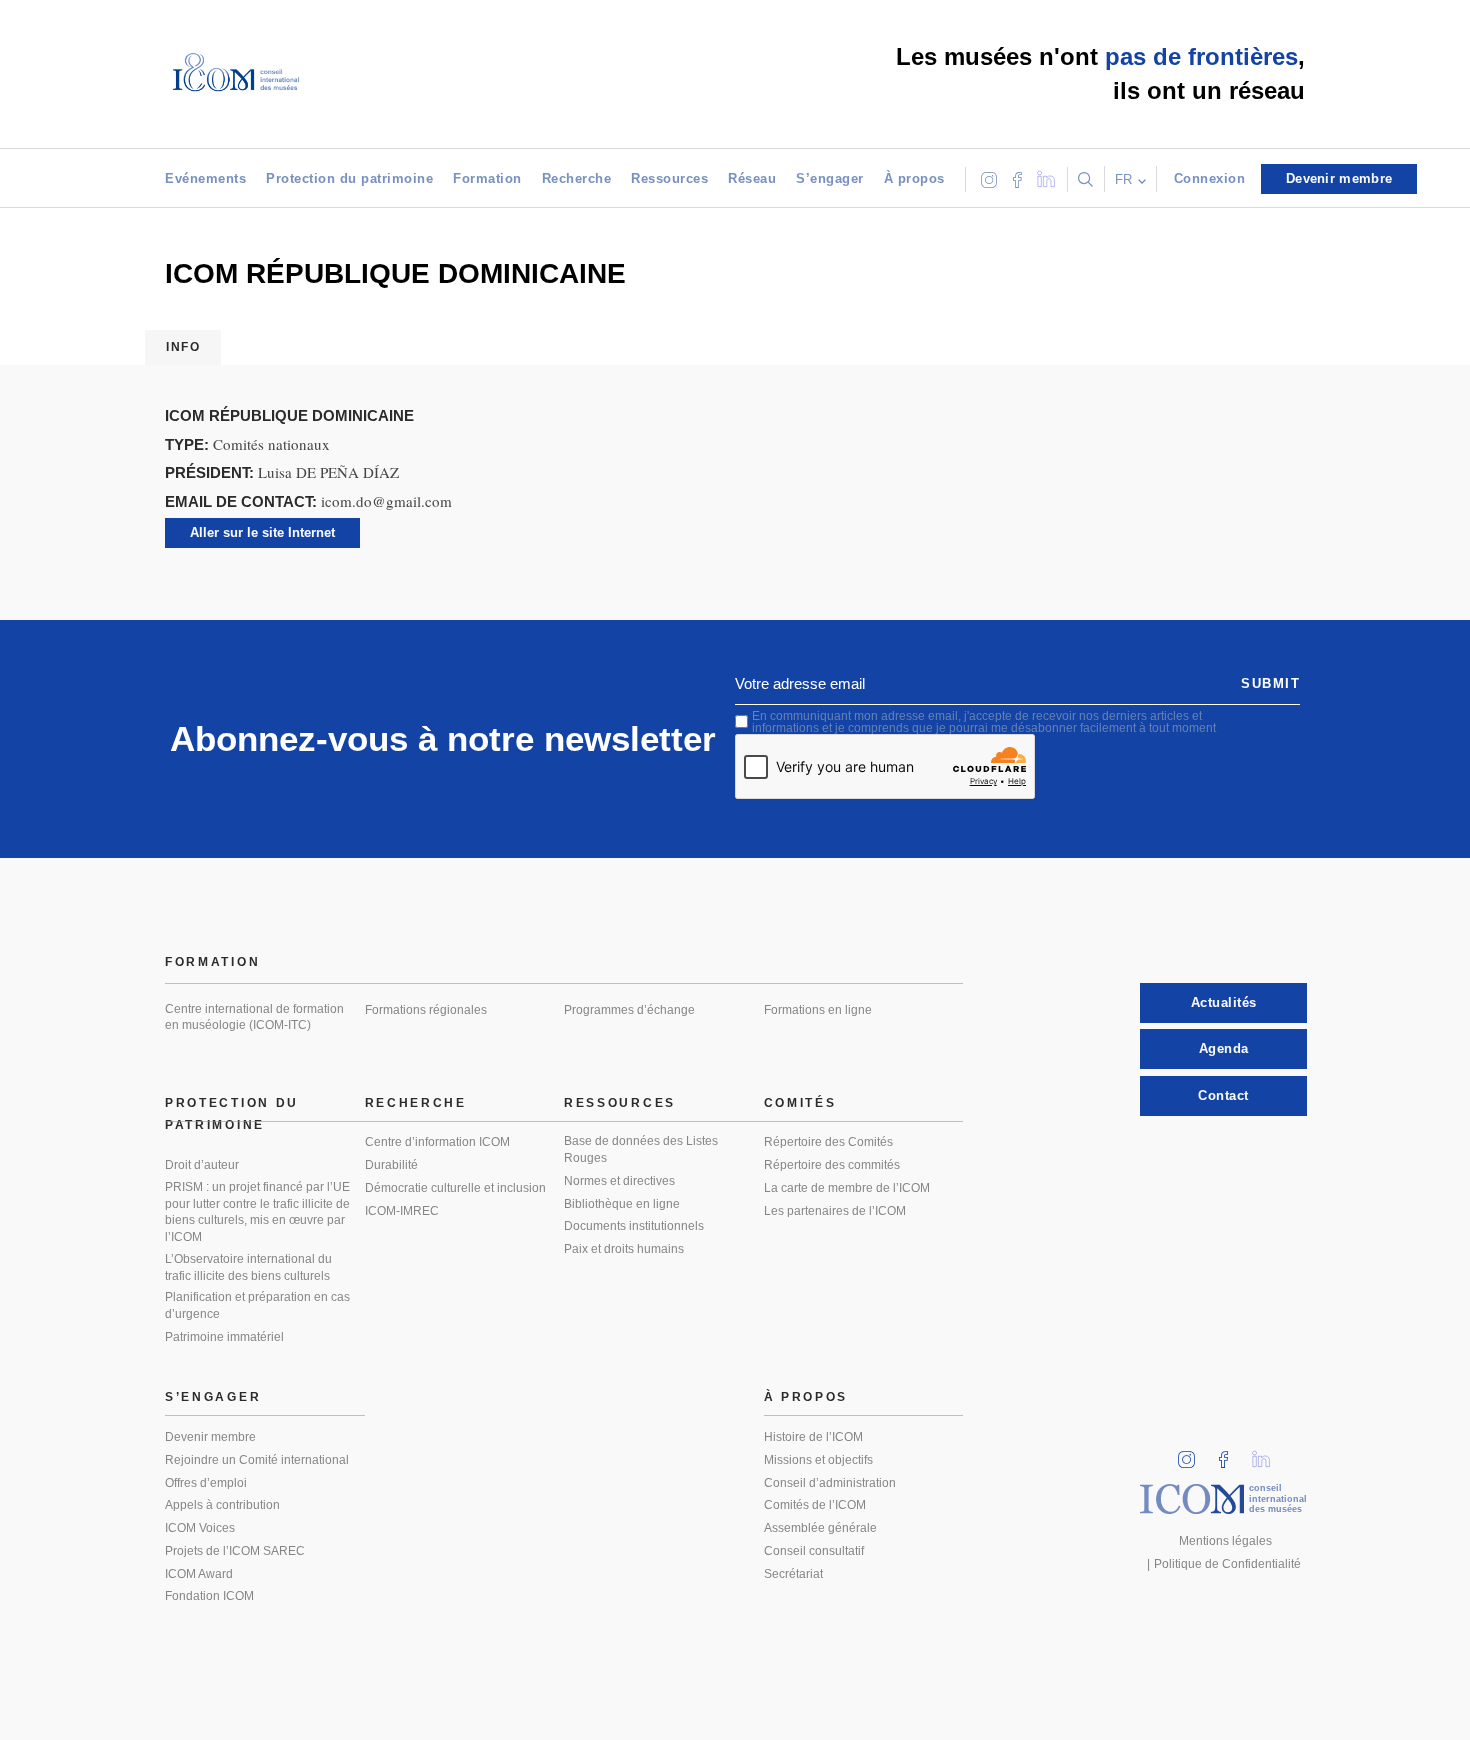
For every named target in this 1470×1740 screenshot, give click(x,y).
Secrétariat (793, 1574)
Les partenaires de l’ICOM (835, 1211)
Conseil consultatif (814, 1551)
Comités (800, 1103)
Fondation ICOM (209, 1596)
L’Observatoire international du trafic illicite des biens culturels (248, 1267)
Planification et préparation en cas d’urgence (257, 1305)
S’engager (830, 178)
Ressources (669, 178)
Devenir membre (210, 1437)
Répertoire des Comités (828, 1142)
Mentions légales (1225, 1541)
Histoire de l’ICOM (813, 1437)
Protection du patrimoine (349, 178)
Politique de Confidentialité (1227, 1564)
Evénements (205, 178)
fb (1230, 1453)
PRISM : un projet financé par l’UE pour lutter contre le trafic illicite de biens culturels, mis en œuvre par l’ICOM (257, 1212)
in (1193, 1453)
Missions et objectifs (818, 1460)
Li (1268, 1453)
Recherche (577, 178)
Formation (487, 178)
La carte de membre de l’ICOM (847, 1188)
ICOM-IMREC (402, 1211)
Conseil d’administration (830, 1483)
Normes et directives (619, 1181)
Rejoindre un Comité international (257, 1460)
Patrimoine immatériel (224, 1337)
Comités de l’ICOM (815, 1505)
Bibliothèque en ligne (622, 1204)
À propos (914, 178)
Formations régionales (426, 1010)
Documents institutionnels (634, 1226)
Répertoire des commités (832, 1165)
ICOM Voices (200, 1528)
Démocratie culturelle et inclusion (455, 1188)
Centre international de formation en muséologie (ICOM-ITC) (254, 1017)
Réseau (752, 178)
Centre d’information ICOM (437, 1142)
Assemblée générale (820, 1528)
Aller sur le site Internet (262, 532)
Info (183, 347)
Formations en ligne (818, 1010)
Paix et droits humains (624, 1249)
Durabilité (391, 1165)
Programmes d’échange (629, 1010)
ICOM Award (199, 1574)
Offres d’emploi (206, 1483)
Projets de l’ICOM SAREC (235, 1551)
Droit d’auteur (202, 1165)
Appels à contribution (222, 1505)
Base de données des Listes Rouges (641, 1149)
